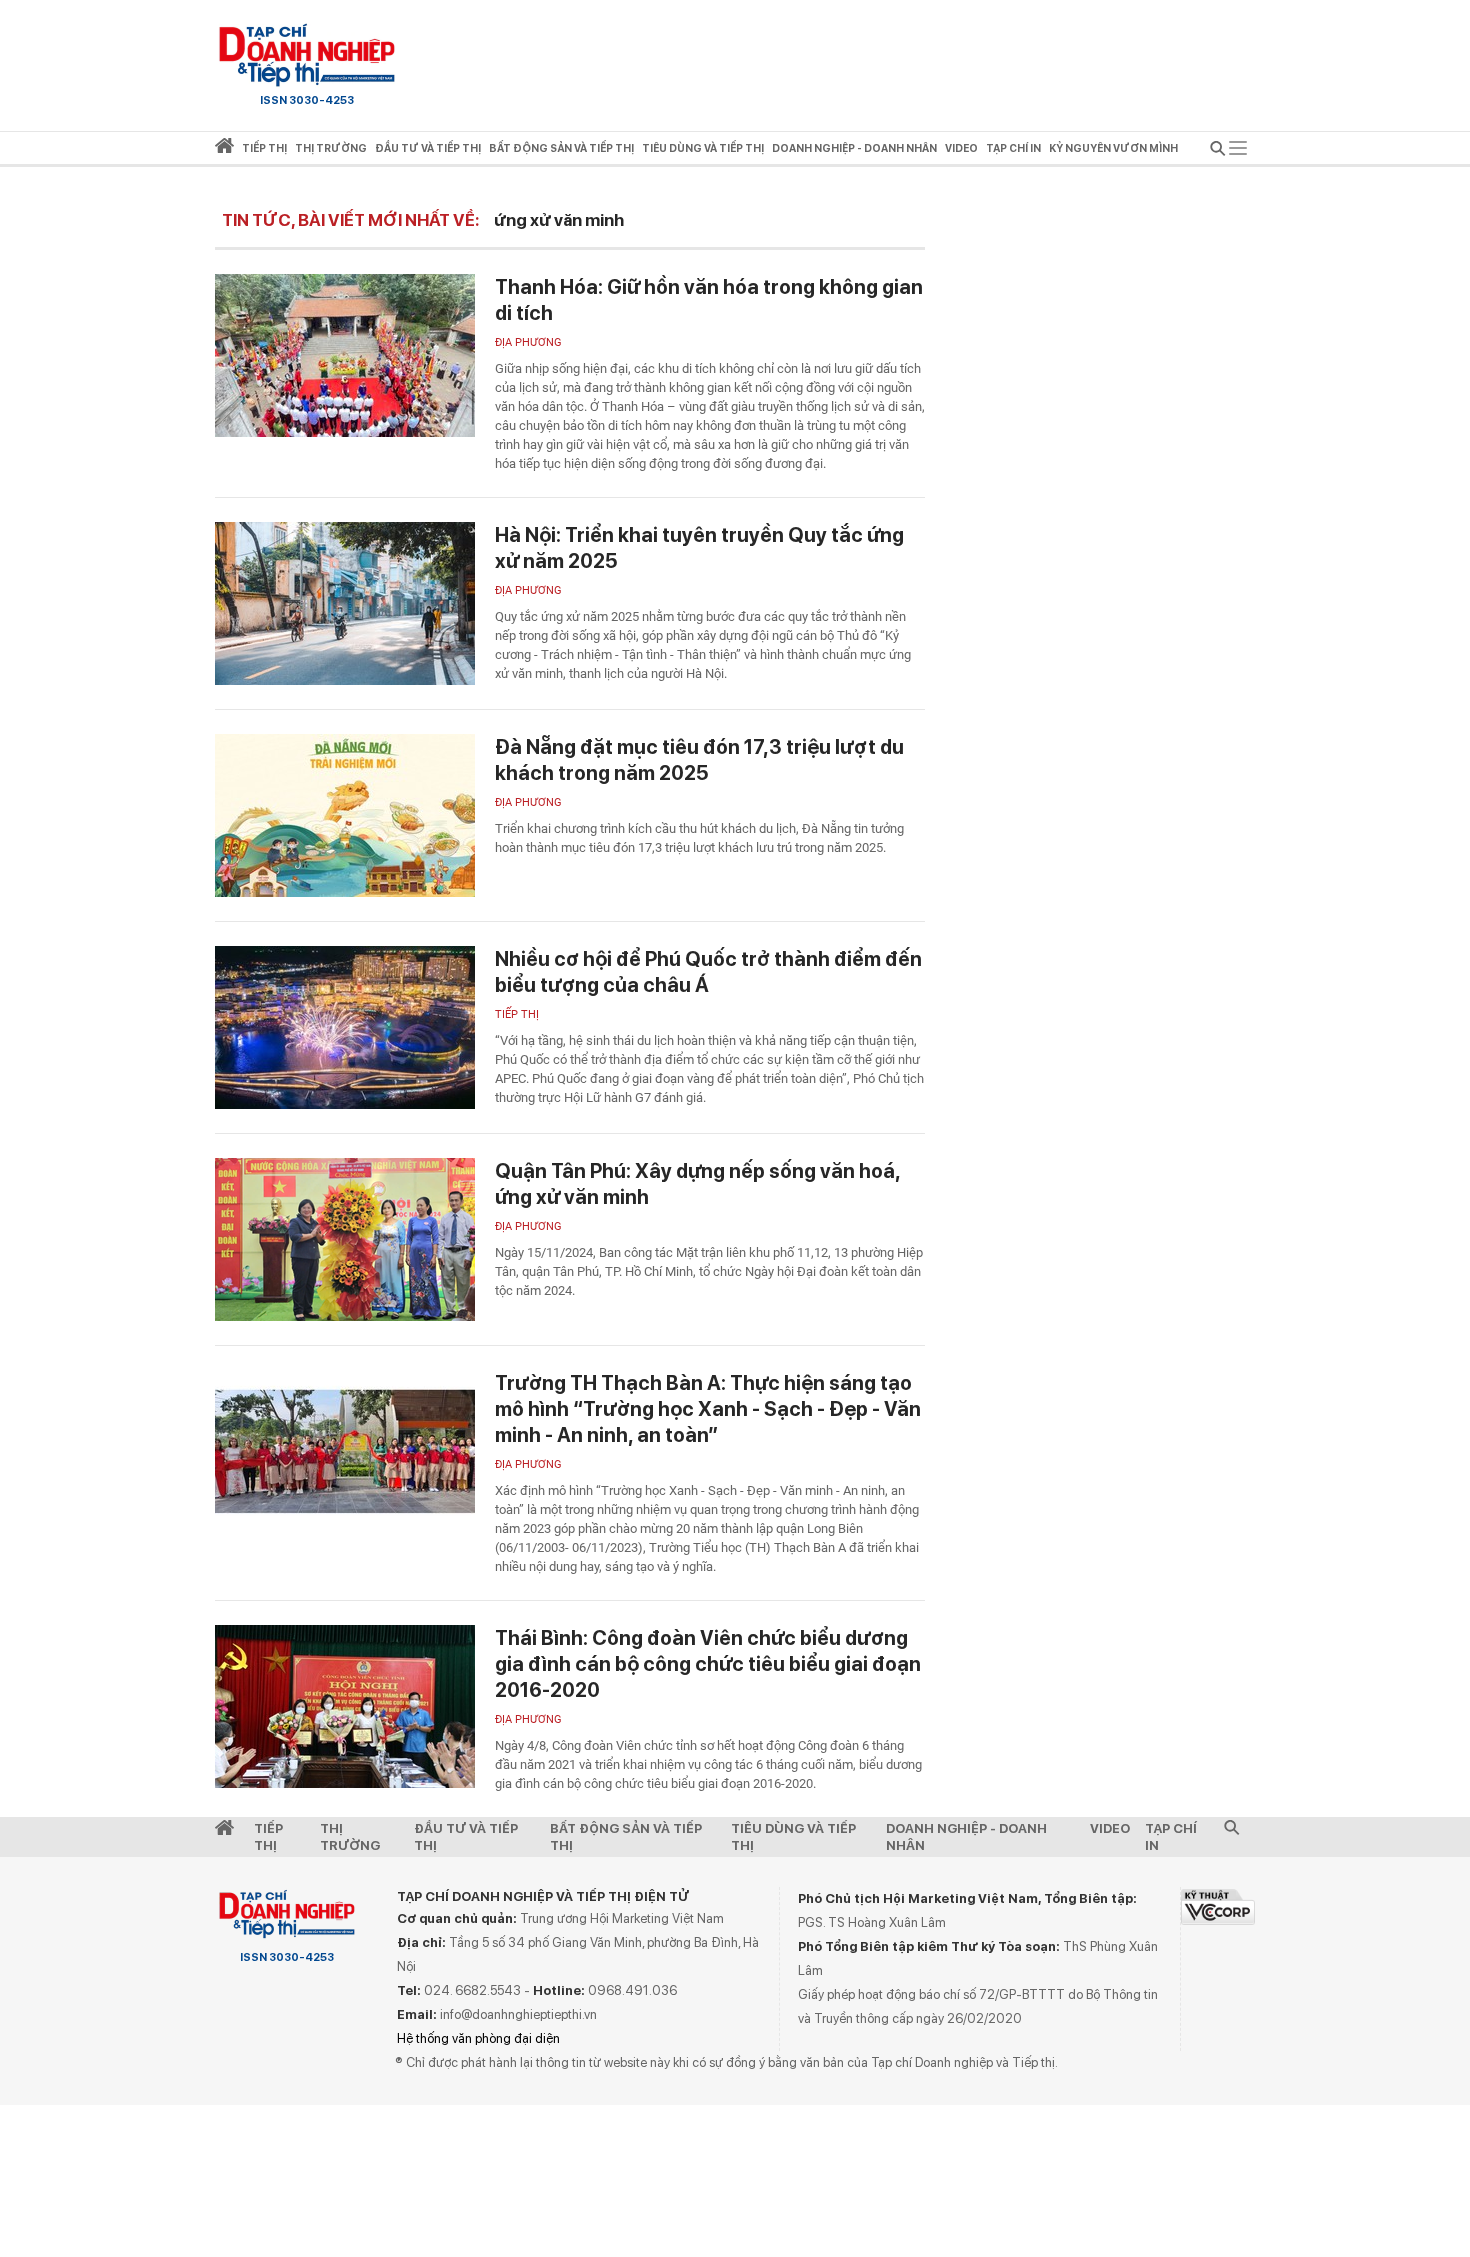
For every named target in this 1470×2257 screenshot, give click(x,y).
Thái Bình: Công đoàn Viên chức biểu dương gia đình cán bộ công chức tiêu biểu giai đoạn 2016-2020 (708, 1664)
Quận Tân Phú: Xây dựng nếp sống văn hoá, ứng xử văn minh (697, 1184)
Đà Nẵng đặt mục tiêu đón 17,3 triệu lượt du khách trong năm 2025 (699, 760)
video (961, 148)
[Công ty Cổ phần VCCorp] (1218, 1906)
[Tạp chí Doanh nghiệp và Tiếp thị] (307, 55)
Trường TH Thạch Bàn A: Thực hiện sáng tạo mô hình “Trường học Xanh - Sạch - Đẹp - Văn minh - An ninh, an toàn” (708, 1409)
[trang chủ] (224, 149)
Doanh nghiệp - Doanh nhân (966, 1837)
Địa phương (528, 342)
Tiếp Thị (268, 1837)
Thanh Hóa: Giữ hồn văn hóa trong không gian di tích (709, 300)
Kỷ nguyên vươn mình (1113, 148)
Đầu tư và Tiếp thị (466, 1837)
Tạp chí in (1013, 148)
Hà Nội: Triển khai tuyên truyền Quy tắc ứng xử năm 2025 (699, 548)
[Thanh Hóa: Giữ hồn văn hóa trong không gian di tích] (345, 355)
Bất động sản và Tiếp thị (626, 1837)
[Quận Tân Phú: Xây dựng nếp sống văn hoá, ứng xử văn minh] (345, 1239)
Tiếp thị (264, 148)
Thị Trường (350, 1837)
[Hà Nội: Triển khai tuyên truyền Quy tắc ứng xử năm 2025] (345, 603)
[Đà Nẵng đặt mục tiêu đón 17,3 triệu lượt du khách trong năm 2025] (345, 815)
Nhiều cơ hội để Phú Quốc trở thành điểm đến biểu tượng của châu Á (708, 972)
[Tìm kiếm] (1218, 151)
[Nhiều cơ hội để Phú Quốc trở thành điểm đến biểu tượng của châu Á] (345, 1027)
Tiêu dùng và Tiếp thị (793, 1837)
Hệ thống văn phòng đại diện (478, 2038)
